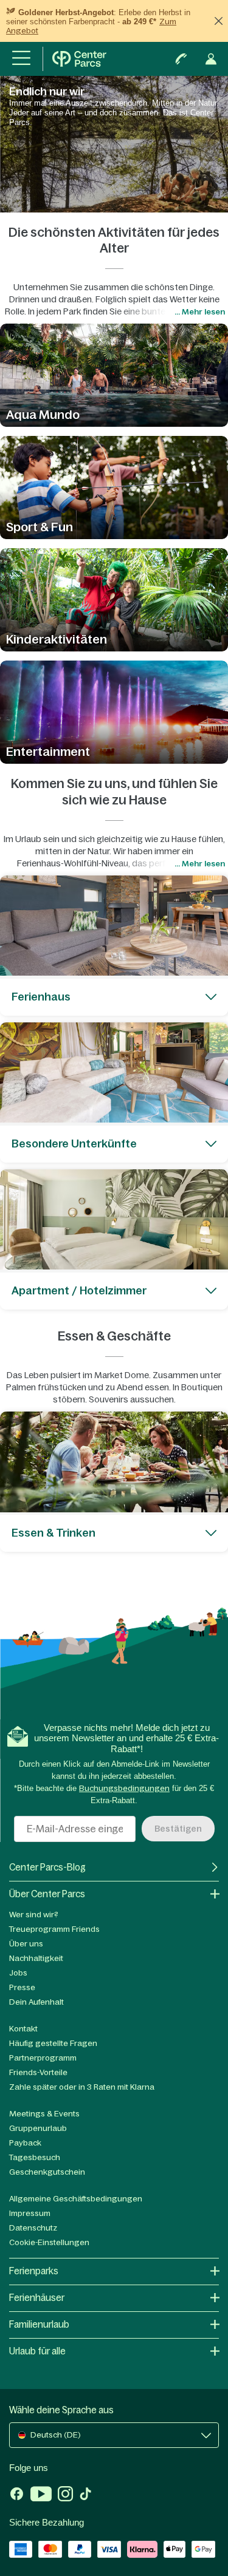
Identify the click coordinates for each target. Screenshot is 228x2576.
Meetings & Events (44, 2114)
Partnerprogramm (43, 2058)
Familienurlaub (39, 2324)
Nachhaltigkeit (36, 1958)
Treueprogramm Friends (54, 1929)
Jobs (18, 1973)
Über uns (26, 1944)
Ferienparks (34, 2271)
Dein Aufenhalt (36, 2002)
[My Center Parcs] (211, 59)
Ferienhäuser (37, 2298)
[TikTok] (85, 2495)
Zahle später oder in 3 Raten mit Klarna (82, 2087)
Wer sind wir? (34, 1915)
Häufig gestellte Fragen (53, 2043)
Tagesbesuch (35, 2157)
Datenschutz (33, 2228)
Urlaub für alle (37, 2351)
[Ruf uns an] (181, 59)
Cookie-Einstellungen (49, 2242)
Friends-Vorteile (38, 2072)
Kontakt (23, 2029)
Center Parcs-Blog (47, 1867)
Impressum (30, 2213)
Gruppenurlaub (38, 2128)
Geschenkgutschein (47, 2172)
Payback (25, 2143)
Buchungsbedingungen (124, 1788)
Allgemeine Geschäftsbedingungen (76, 2199)
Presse (22, 1987)
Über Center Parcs (47, 1894)
